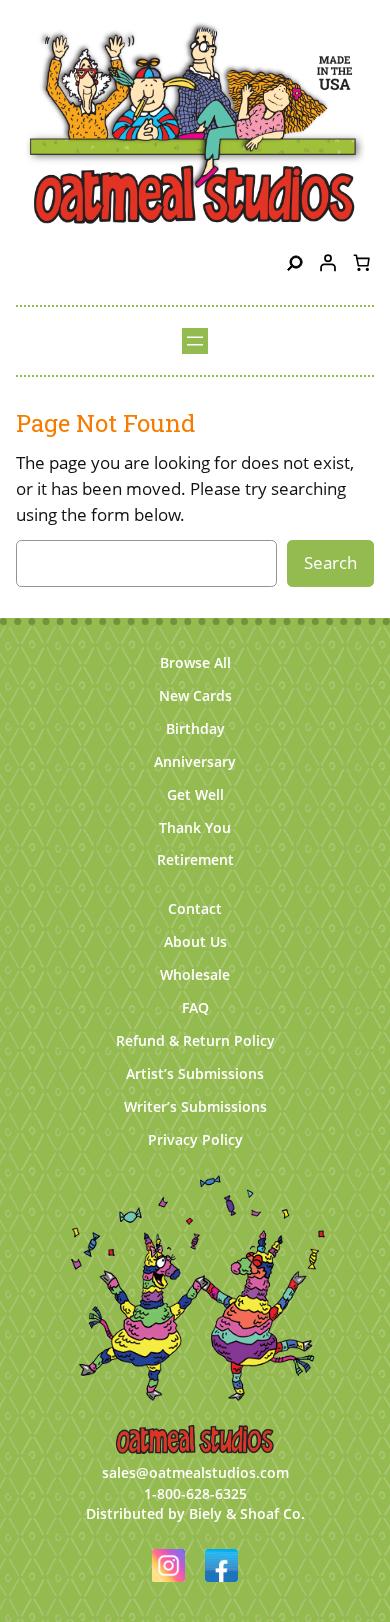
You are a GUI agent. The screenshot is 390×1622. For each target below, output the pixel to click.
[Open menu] (195, 341)
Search (330, 562)
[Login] (328, 263)
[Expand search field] (295, 263)
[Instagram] (170, 1584)
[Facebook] (221, 1584)
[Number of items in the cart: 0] (361, 262)
